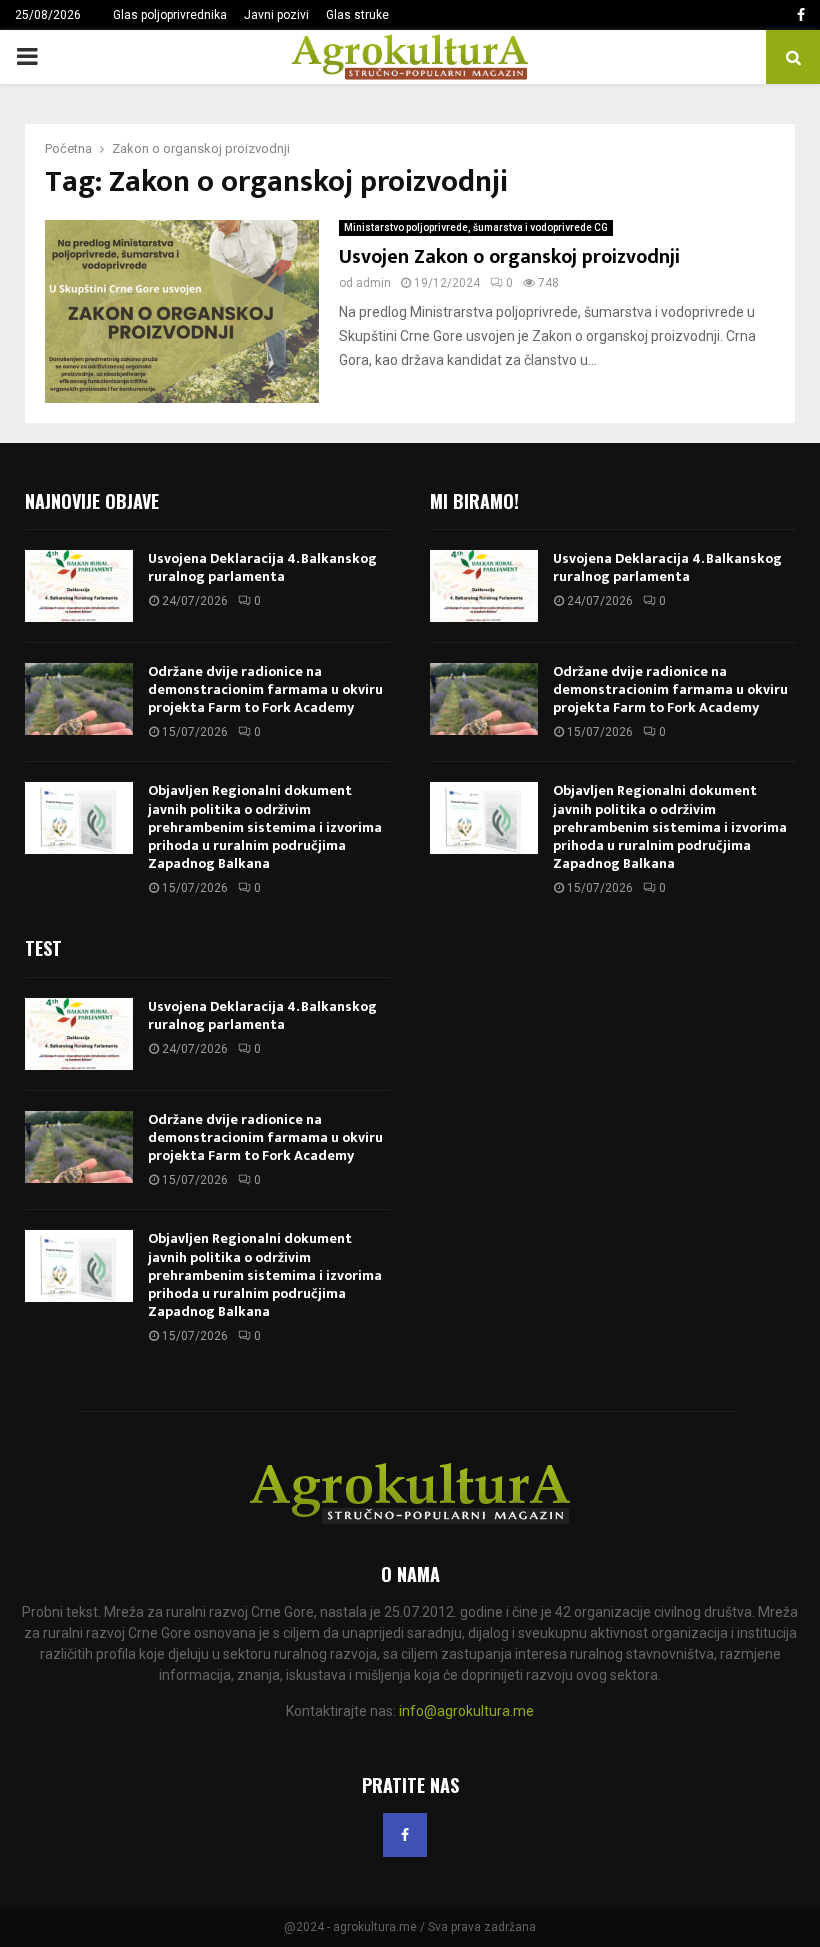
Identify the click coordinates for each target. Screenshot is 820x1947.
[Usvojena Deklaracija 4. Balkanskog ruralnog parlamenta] (79, 586)
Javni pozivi (276, 15)
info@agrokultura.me (466, 1711)
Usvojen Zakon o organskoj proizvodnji (509, 257)
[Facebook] (405, 1835)
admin (373, 283)
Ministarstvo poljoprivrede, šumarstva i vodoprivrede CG (476, 227)
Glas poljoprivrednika (170, 15)
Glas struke (357, 15)
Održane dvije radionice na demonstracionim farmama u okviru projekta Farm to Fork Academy (265, 689)
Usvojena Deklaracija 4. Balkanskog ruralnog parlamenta (262, 567)
